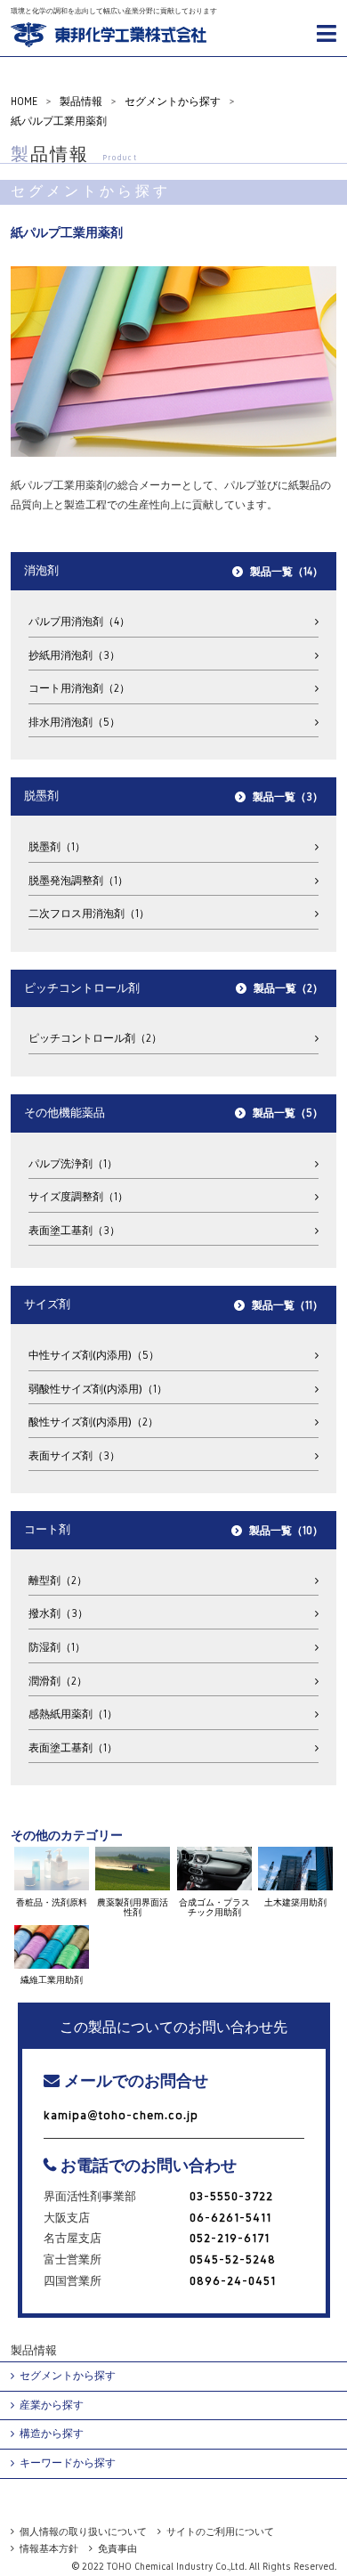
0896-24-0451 (233, 2281)
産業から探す (52, 2405)
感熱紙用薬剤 (68, 1714)
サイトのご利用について (220, 2531)
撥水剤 (53, 1613)
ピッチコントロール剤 (90, 1038)
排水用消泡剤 (69, 722)
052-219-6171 (230, 2238)
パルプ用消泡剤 (74, 622)
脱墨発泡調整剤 (73, 881)
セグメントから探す (68, 2376)
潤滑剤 (52, 1681)
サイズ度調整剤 (73, 1197)
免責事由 (117, 2548)
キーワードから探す (68, 2463)
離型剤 (52, 1581)
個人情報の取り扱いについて (83, 2531)
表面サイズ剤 (69, 1456)
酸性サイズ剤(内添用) (88, 1422)
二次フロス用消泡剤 (84, 914)
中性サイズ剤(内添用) (89, 1355)
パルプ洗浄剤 (68, 1164)
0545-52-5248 (233, 2259)
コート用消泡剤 (74, 688)
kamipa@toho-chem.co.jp (121, 2115)
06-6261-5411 (230, 2218)
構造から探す (52, 2434)
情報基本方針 (49, 2548)
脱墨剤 (52, 847)
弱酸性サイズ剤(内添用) (93, 1389)
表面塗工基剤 (69, 1231)
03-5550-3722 (231, 2196)
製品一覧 (281, 572)
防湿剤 (52, 1647)
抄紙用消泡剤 (69, 655)
